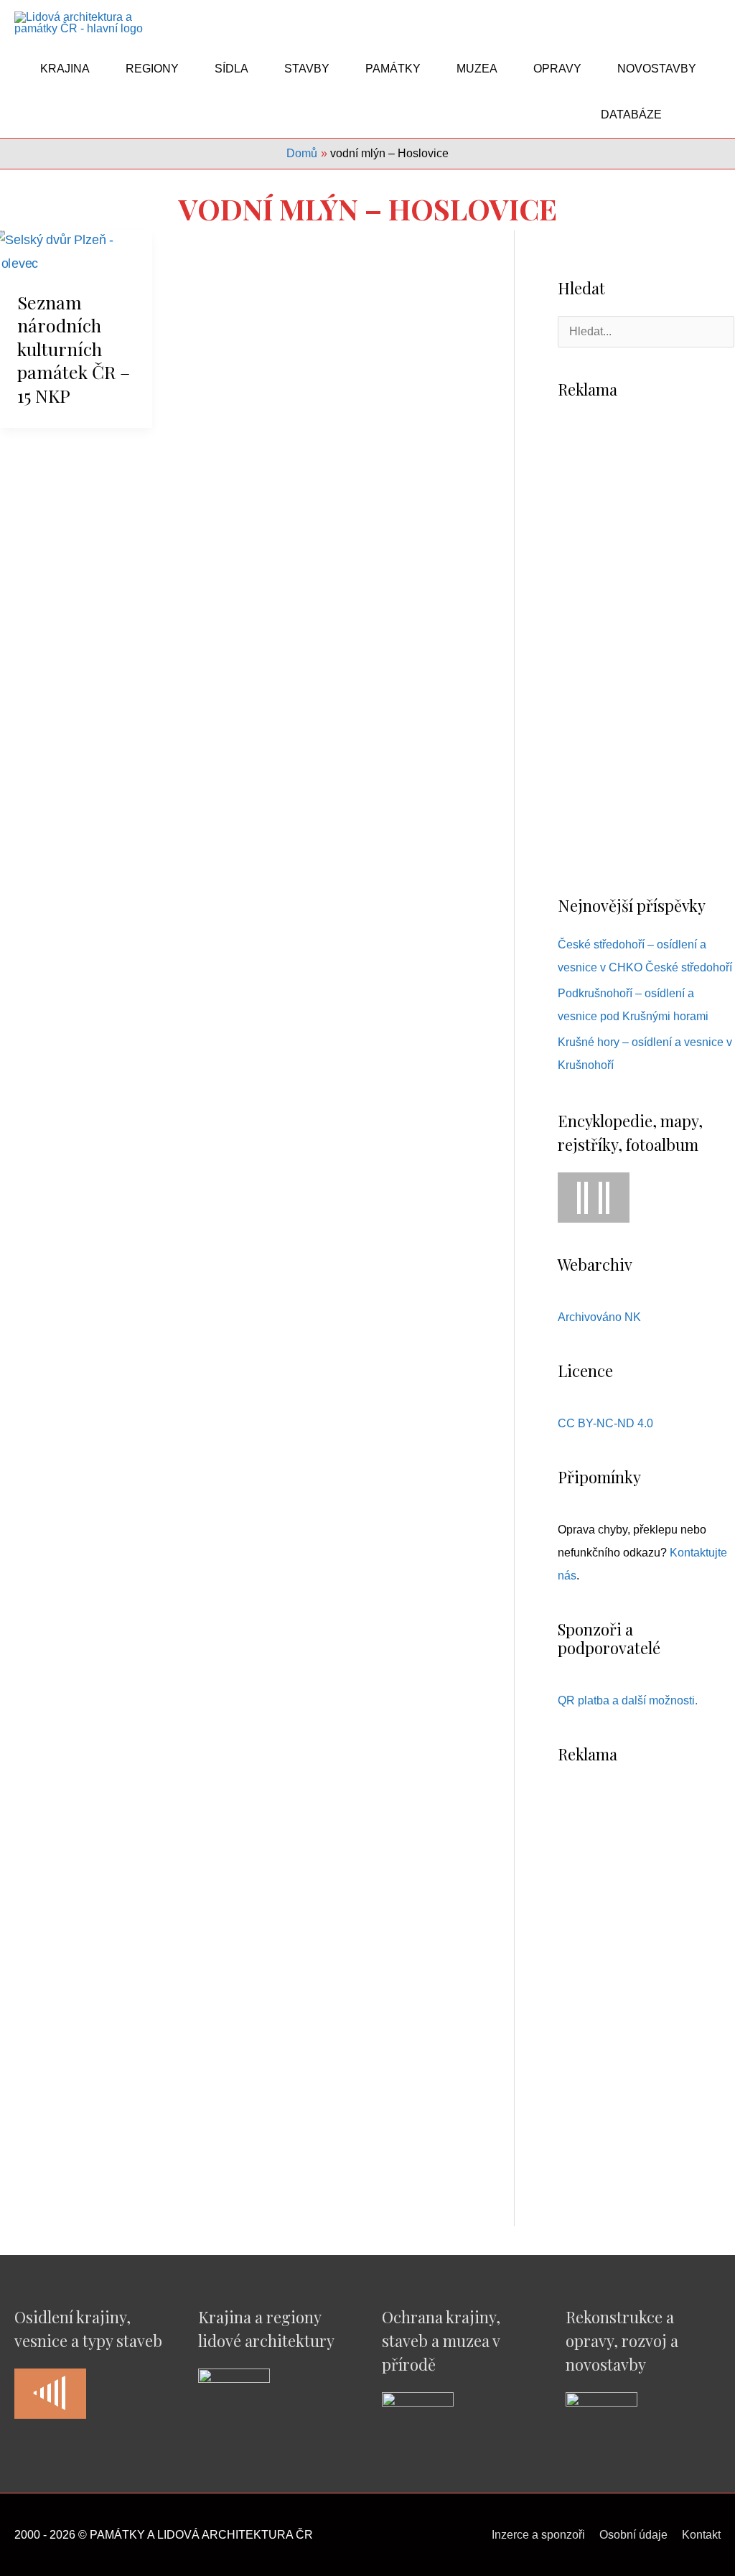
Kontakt (701, 2535)
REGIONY (152, 69)
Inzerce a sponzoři (538, 2535)
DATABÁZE (631, 115)
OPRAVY (557, 69)
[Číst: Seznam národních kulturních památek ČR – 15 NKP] (76, 251)
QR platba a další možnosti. (628, 1700)
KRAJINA (65, 69)
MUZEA (477, 69)
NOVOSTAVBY (657, 69)
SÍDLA (231, 69)
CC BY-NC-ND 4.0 (605, 1423)
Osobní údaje (633, 2535)
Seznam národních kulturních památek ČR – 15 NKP (74, 349)
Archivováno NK (599, 1317)
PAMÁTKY (393, 69)
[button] (703, 115)
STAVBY (307, 69)
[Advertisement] (646, 646)
